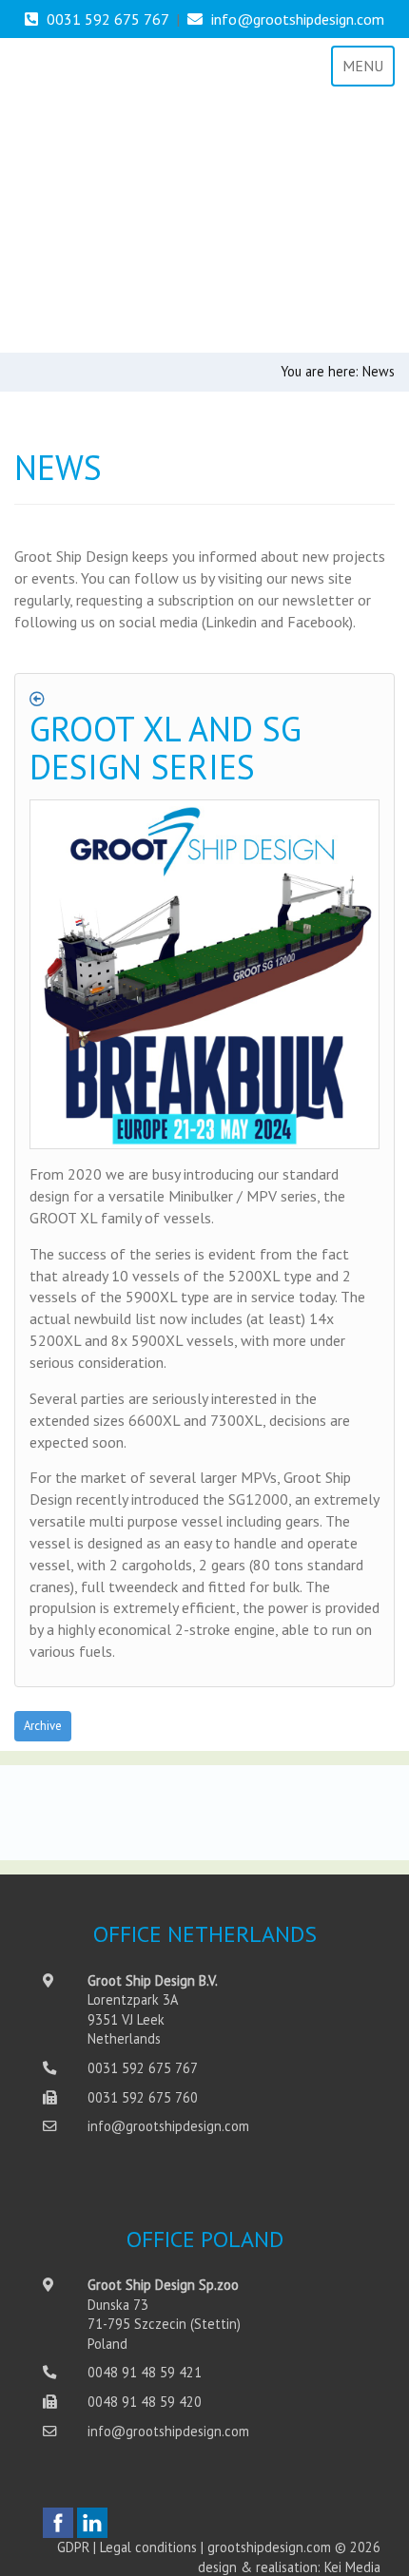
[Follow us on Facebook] (58, 2523)
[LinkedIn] (92, 2523)
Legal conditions (148, 2547)
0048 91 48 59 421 (145, 2372)
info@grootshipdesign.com (298, 19)
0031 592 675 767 (107, 19)
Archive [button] (43, 1726)
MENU (363, 66)
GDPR (73, 2547)
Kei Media (352, 2567)
